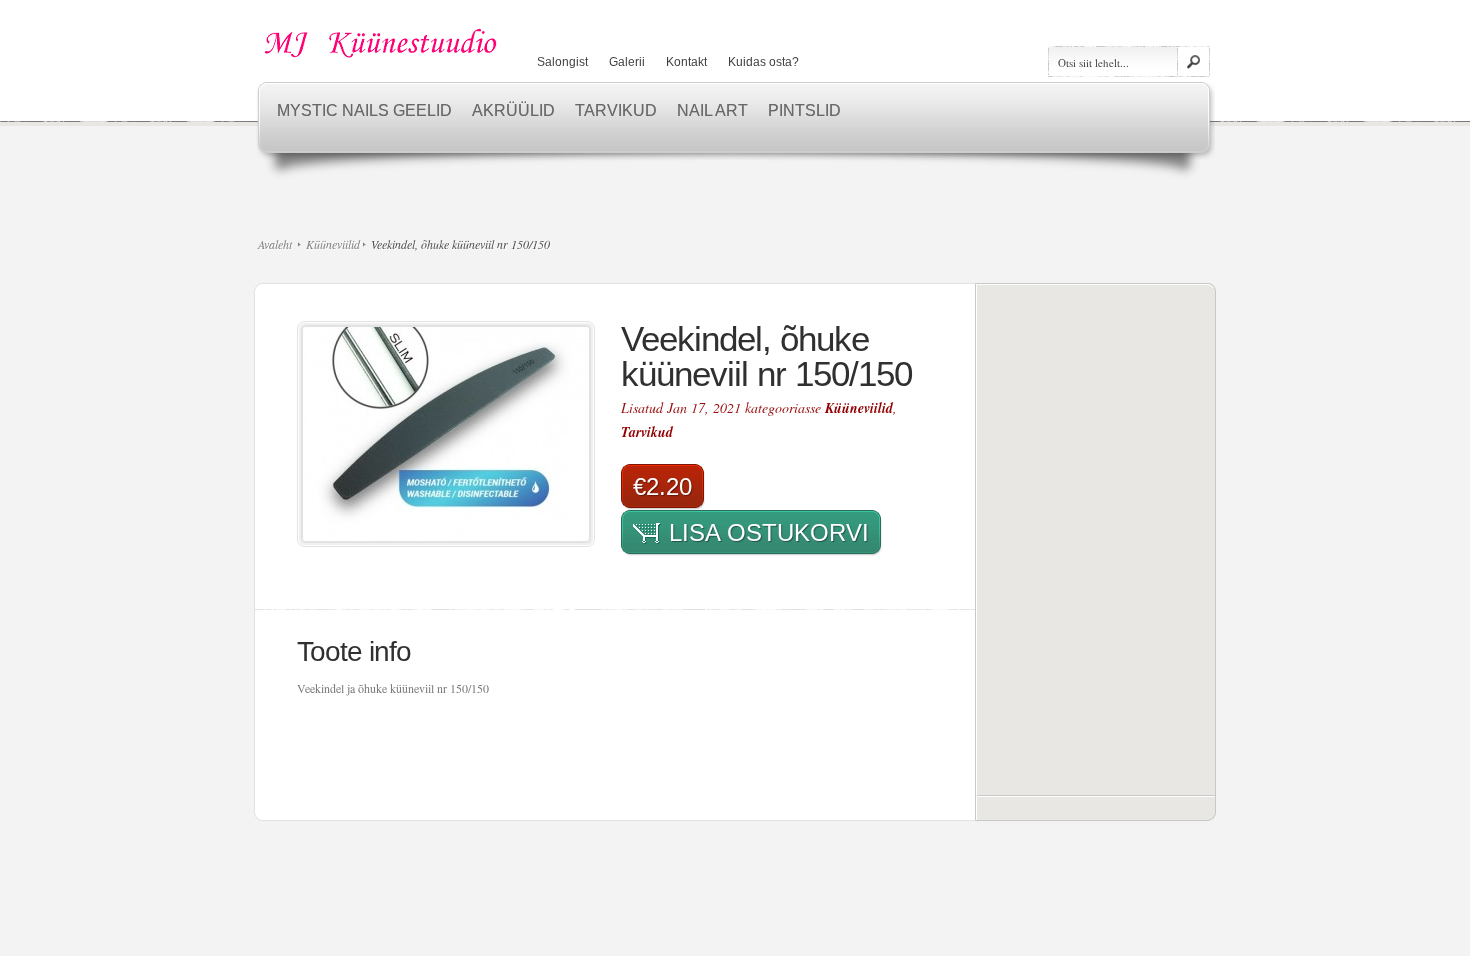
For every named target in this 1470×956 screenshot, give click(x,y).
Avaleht (275, 244)
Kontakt (686, 62)
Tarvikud (647, 432)
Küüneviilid (333, 244)
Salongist (562, 62)
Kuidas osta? (763, 62)
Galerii (627, 62)
